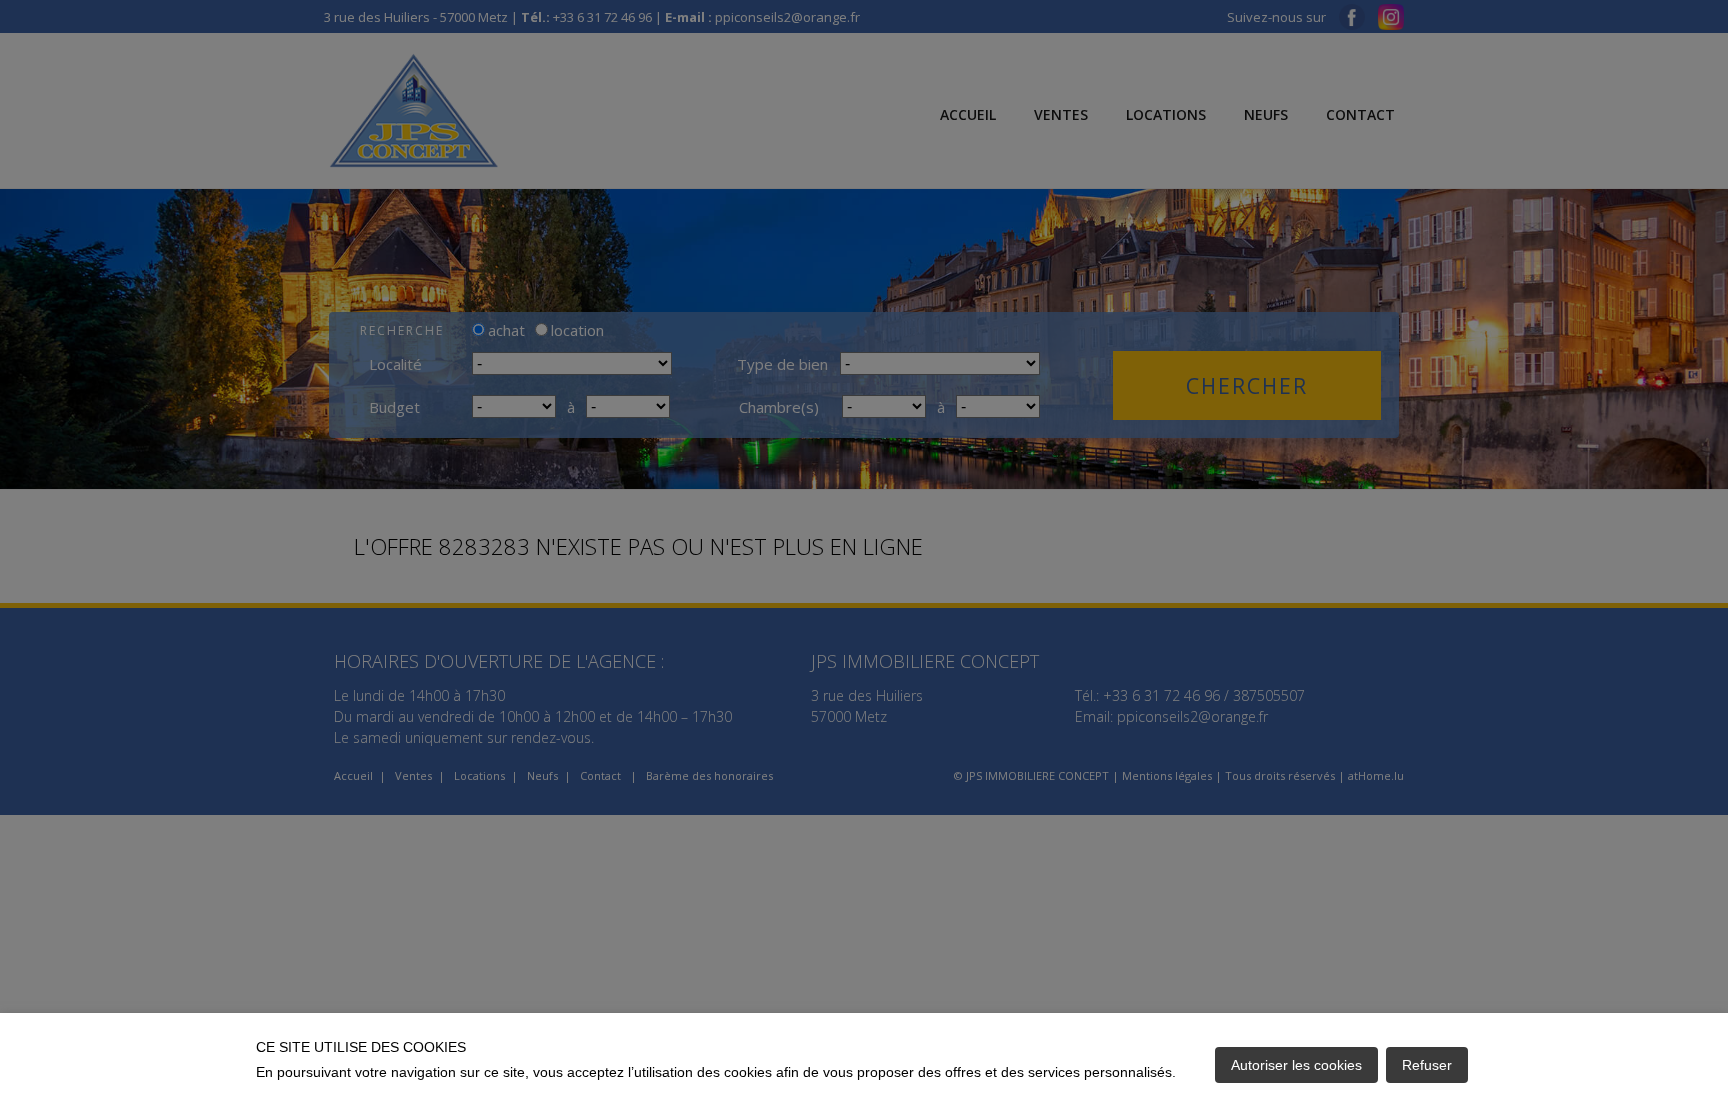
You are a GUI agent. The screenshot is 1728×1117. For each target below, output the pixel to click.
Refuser (1427, 1065)
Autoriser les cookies (1296, 1065)
